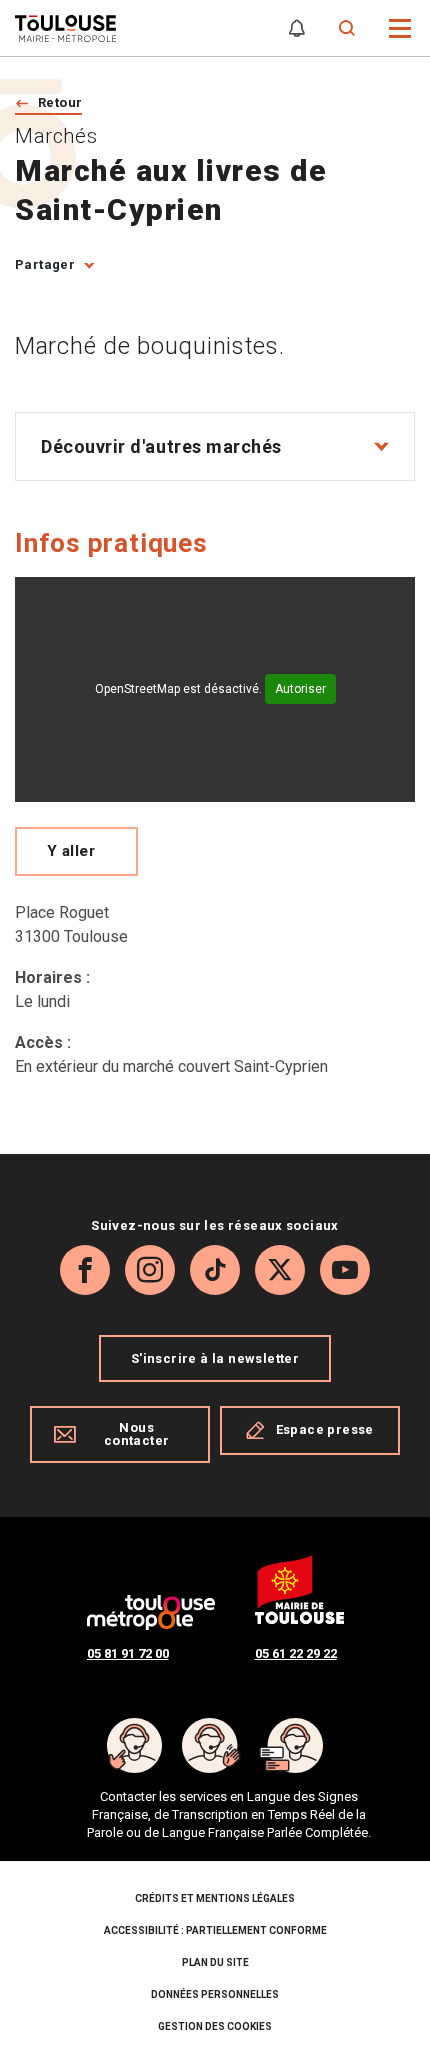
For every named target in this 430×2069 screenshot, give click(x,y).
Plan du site (215, 1962)
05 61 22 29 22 (296, 1653)
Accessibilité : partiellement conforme (215, 1930)
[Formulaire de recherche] (347, 28)
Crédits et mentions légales (215, 1898)
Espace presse (325, 1429)
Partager (45, 264)
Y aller (71, 851)
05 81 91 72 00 (128, 1653)
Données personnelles (215, 1994)
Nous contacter (137, 1434)
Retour (60, 102)
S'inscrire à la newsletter (215, 1358)
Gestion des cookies (215, 2026)
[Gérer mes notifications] (297, 28)
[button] (400, 26)
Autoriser (300, 689)
